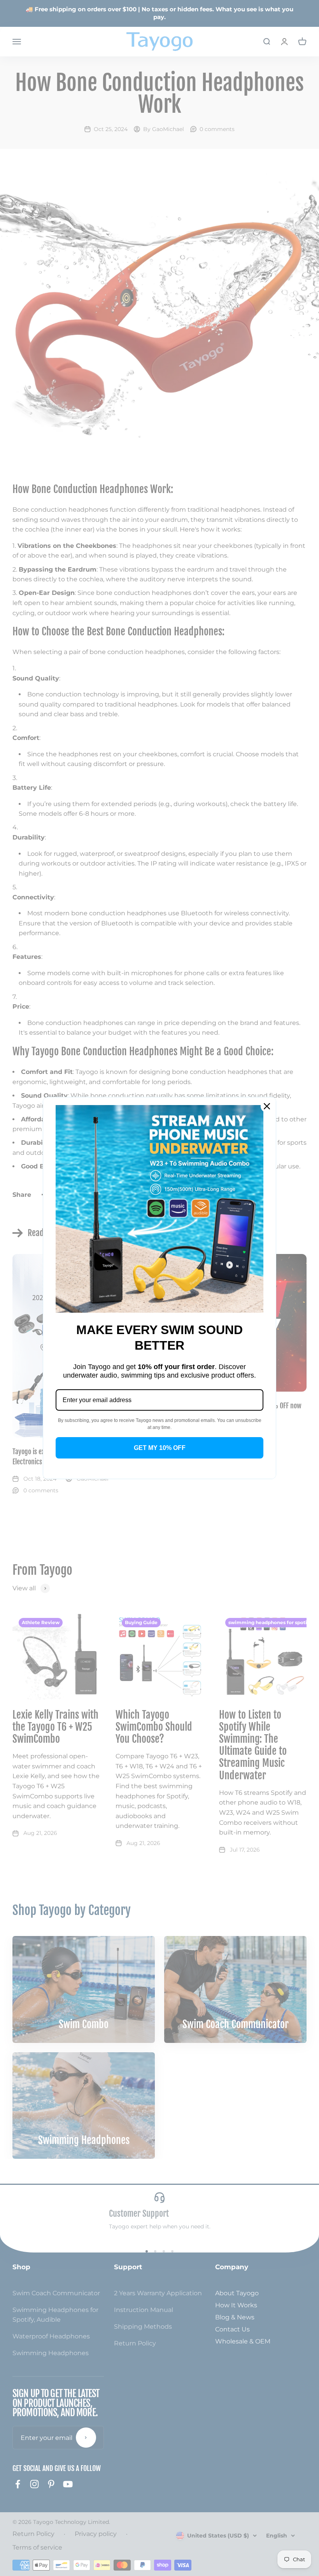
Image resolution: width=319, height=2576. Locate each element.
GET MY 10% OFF (160, 1448)
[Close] (267, 1106)
